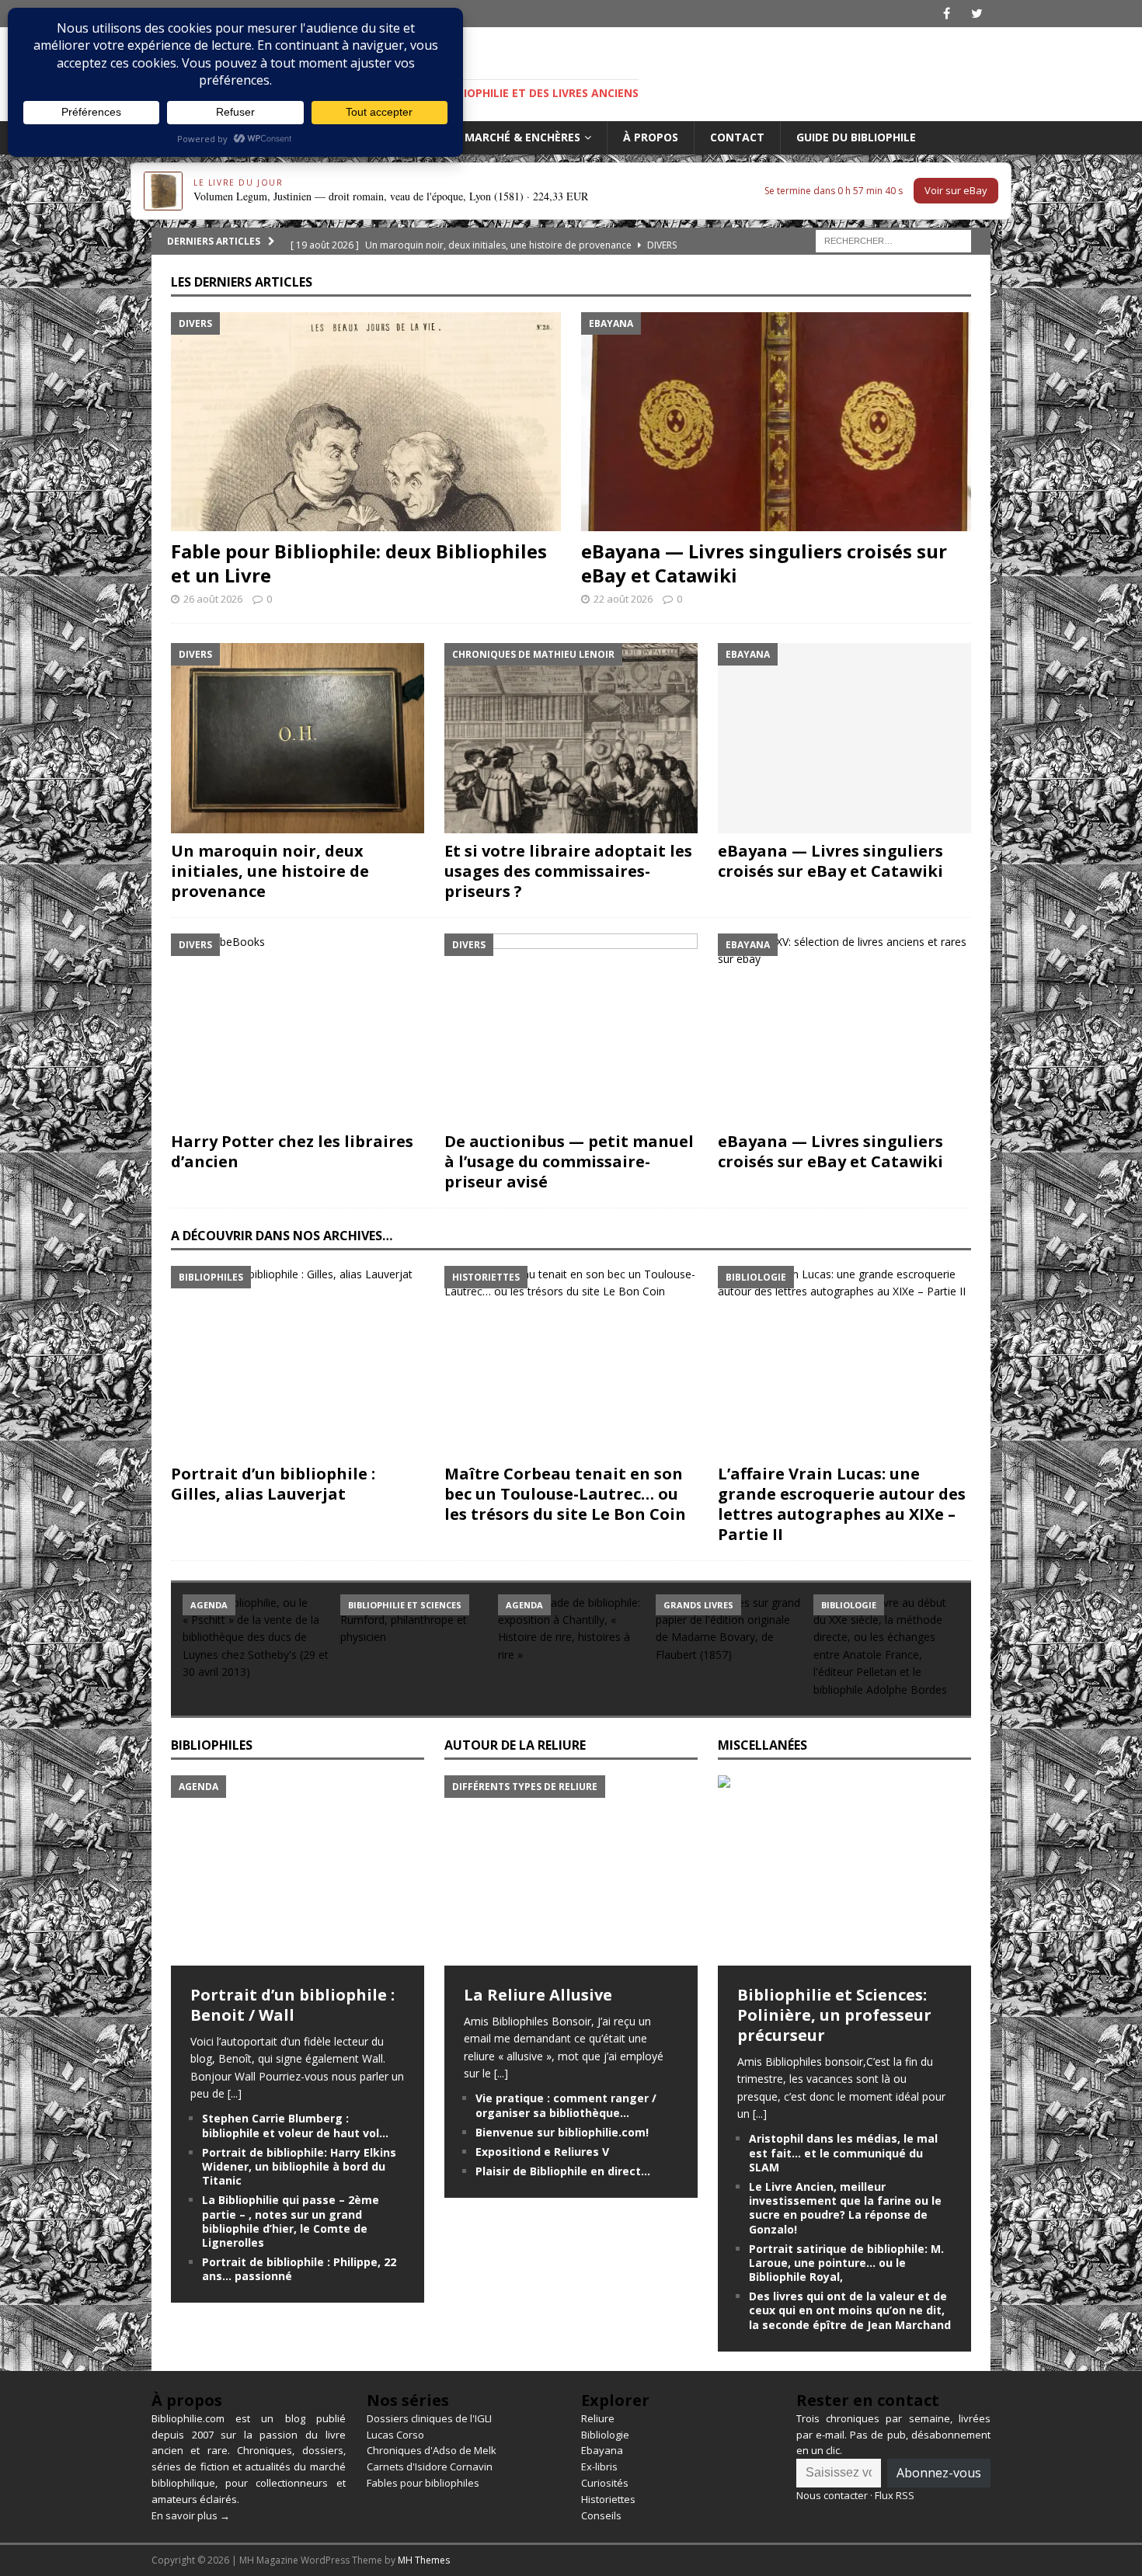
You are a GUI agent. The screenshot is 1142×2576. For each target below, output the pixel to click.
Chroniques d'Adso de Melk (432, 2450)
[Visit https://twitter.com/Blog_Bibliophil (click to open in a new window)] (977, 14)
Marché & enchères (522, 137)
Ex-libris (599, 2466)
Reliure (598, 2418)
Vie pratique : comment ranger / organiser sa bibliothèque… (566, 2105)
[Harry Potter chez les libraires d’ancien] (298, 1029)
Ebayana (602, 2450)
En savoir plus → (191, 2515)
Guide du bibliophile (856, 137)
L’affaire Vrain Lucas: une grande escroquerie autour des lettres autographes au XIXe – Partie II (842, 1504)
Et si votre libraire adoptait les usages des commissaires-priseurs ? (568, 871)
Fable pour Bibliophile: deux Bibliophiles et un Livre (359, 563)
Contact (737, 137)
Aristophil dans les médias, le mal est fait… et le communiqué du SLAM (843, 2152)
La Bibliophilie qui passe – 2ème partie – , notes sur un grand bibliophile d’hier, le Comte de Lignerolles (291, 2221)
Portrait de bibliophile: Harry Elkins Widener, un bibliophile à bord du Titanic (299, 2166)
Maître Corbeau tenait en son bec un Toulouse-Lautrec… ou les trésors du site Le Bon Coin (565, 1494)
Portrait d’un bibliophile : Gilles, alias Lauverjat (273, 1484)
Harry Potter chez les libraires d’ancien (292, 1151)
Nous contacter (832, 2495)
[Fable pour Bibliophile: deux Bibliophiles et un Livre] (366, 422)
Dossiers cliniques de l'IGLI (429, 2418)
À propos (651, 137)
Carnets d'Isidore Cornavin (430, 2466)
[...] (235, 2093)
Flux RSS (895, 2495)
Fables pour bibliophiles (423, 2483)
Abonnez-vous (939, 2473)
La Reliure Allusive (538, 1995)
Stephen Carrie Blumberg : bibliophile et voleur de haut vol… (295, 2125)
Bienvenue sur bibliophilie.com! (562, 2132)
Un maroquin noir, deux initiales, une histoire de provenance (270, 871)
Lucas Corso (395, 2435)
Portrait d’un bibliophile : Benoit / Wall (292, 2005)
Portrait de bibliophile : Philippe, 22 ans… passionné (299, 2269)
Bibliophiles (212, 1745)
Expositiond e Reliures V (542, 2152)
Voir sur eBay (956, 190)
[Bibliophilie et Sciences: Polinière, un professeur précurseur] (844, 1870)
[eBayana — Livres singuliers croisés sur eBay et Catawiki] (776, 422)
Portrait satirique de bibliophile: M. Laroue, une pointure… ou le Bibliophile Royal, (846, 2263)
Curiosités (605, 2483)
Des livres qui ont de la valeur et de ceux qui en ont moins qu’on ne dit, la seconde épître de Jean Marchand (850, 2310)
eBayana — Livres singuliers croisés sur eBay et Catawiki (764, 563)
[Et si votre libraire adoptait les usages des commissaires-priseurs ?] (571, 738)
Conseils (601, 2515)
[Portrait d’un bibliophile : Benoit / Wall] (298, 1870)
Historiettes (608, 2499)
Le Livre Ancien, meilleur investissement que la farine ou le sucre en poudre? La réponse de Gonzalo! (845, 2208)
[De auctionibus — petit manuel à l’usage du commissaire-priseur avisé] (571, 1029)
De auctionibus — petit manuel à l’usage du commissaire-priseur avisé (569, 1161)
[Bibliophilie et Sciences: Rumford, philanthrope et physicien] (413, 1649)
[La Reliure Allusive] (571, 1870)
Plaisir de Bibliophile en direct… (563, 2171)
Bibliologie (605, 2435)
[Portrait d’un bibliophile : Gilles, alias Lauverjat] (298, 1361)
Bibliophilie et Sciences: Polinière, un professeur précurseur (834, 2015)
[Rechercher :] (893, 240)
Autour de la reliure (515, 1745)
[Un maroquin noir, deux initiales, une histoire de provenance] (298, 738)
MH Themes (424, 2560)
